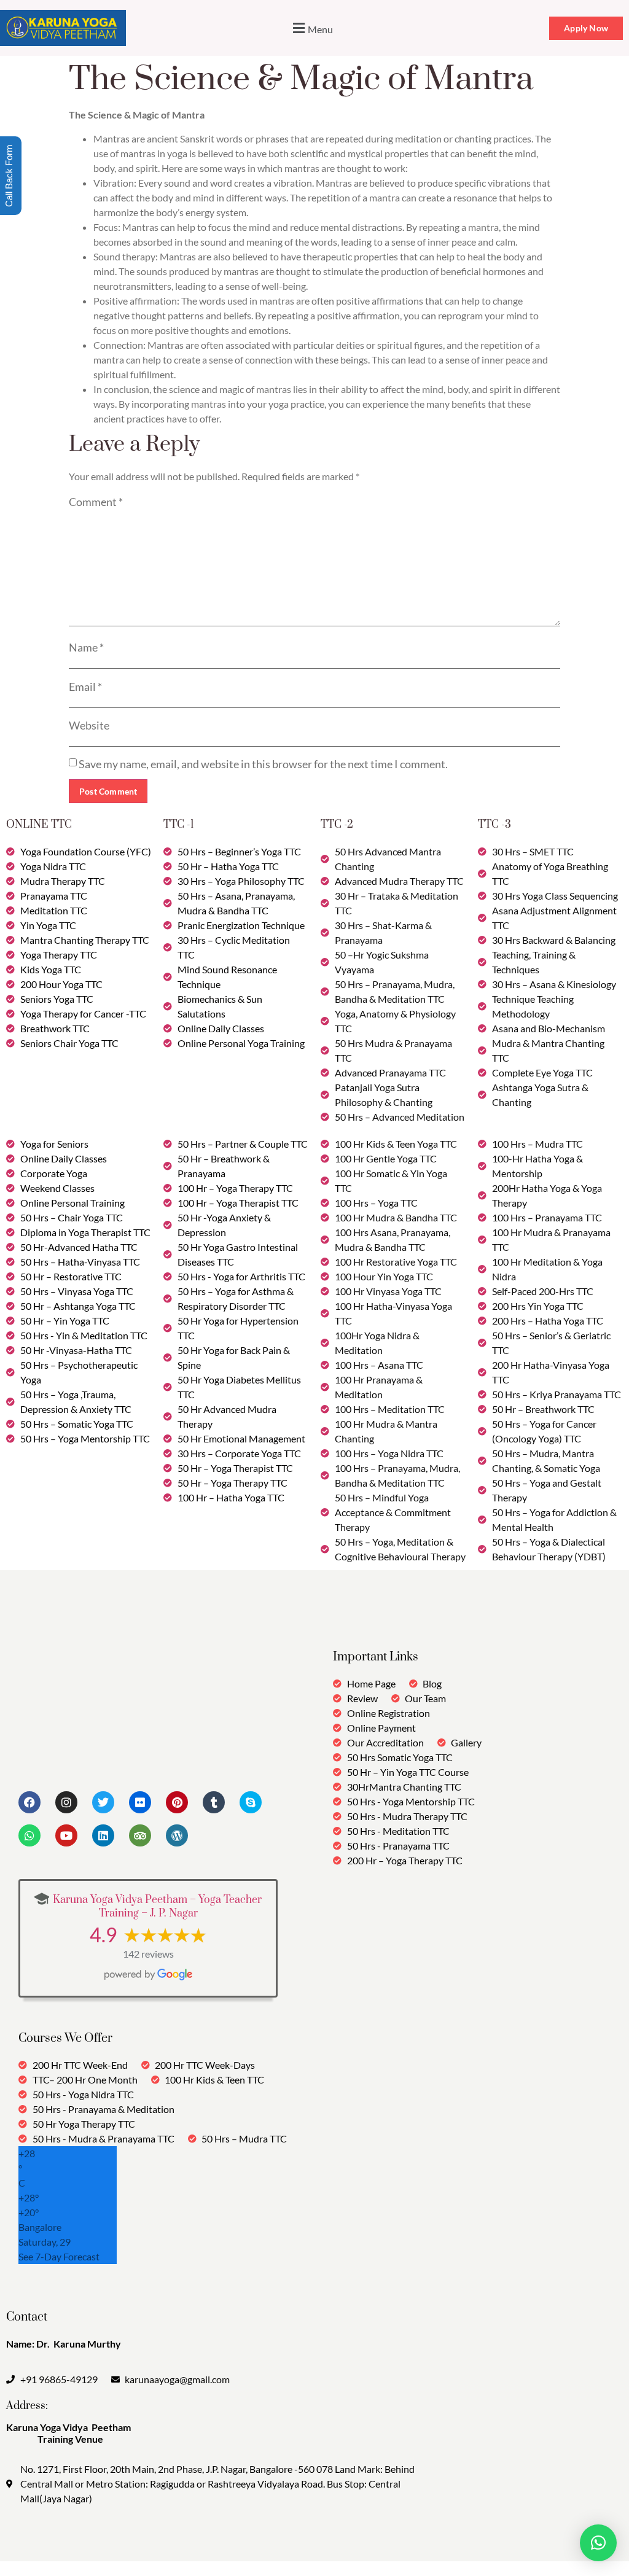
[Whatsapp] (29, 1835)
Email (85, 687)
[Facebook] (29, 1802)
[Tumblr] (214, 1802)
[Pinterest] (177, 1802)
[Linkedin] (103, 1835)
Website (89, 725)
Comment (96, 502)
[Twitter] (103, 1802)
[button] (311, 28)
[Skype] (251, 1802)
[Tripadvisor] (140, 1835)
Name (86, 647)
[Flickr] (140, 1802)
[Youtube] (66, 1835)
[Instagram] (66, 1802)
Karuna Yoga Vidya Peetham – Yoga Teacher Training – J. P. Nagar (157, 1907)
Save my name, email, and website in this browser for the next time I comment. (263, 764)
